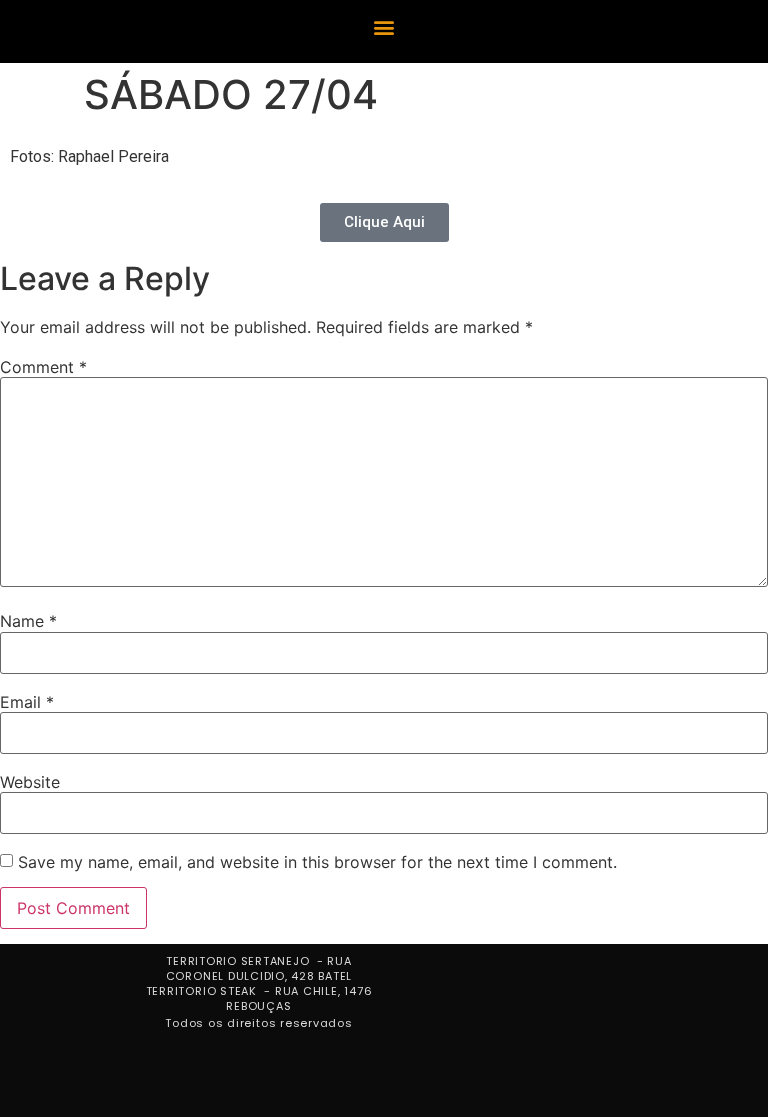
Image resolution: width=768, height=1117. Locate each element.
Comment (43, 367)
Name (28, 621)
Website (30, 782)
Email (27, 702)
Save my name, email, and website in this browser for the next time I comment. (317, 862)
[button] (384, 26)
